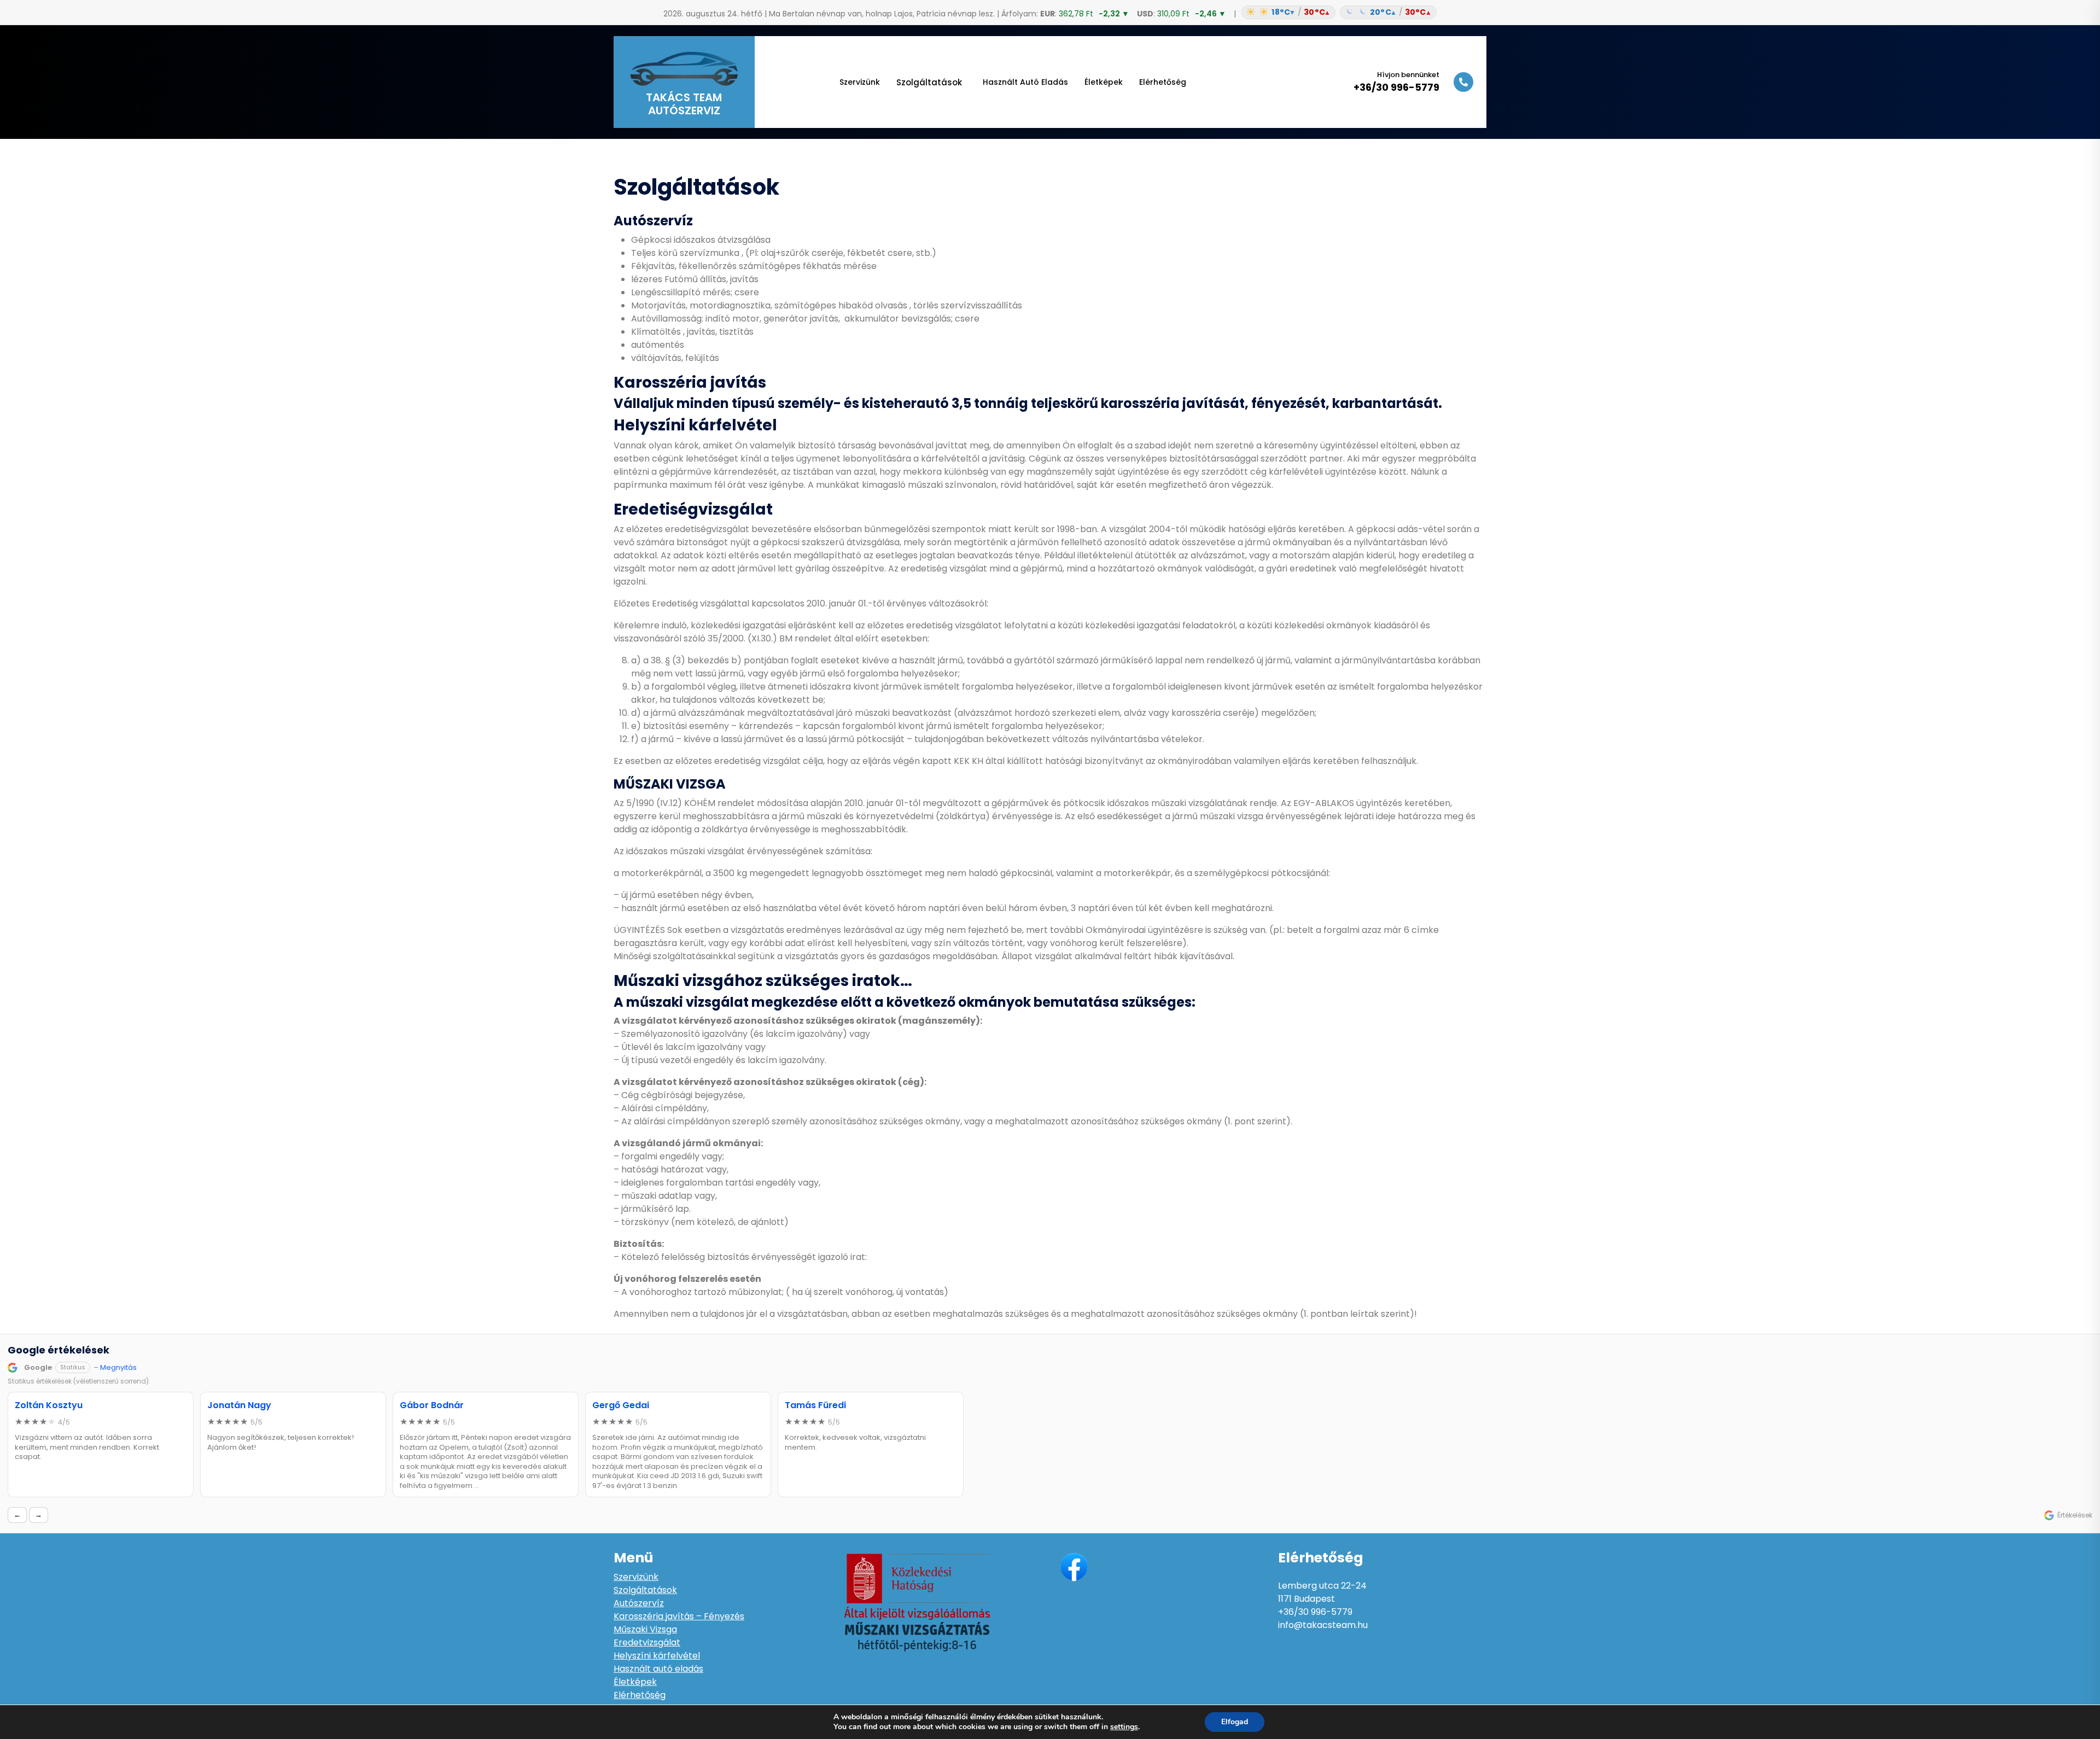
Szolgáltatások (929, 82)
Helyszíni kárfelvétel (657, 1656)
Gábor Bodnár (432, 1405)
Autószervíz (639, 1603)
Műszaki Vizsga (645, 1629)
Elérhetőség (1163, 82)
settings (1124, 1727)
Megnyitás (118, 1367)
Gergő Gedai (621, 1405)
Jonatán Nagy (239, 1405)
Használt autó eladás (1025, 82)
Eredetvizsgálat (647, 1642)
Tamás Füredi (815, 1405)
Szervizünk (860, 82)
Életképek (1104, 82)
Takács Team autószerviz (684, 104)
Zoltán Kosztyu (49, 1405)
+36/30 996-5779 (1396, 87)
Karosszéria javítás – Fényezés (679, 1616)
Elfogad (1235, 1722)
